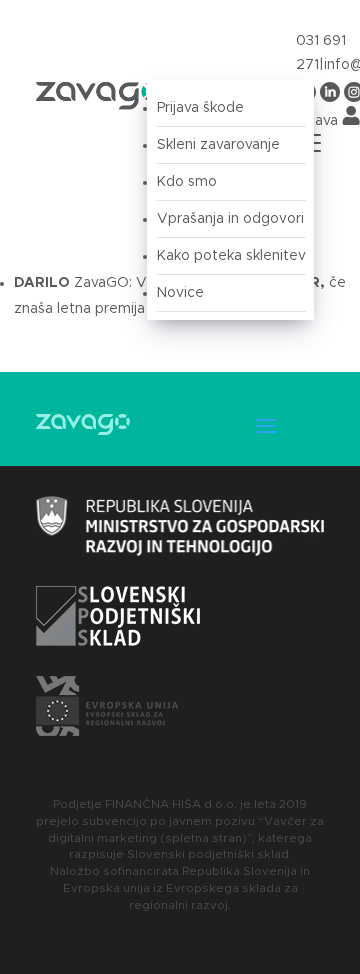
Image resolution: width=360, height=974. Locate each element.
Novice (180, 293)
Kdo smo (187, 182)
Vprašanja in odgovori (230, 219)
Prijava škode (200, 108)
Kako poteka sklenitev (231, 256)
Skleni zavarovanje (218, 145)
